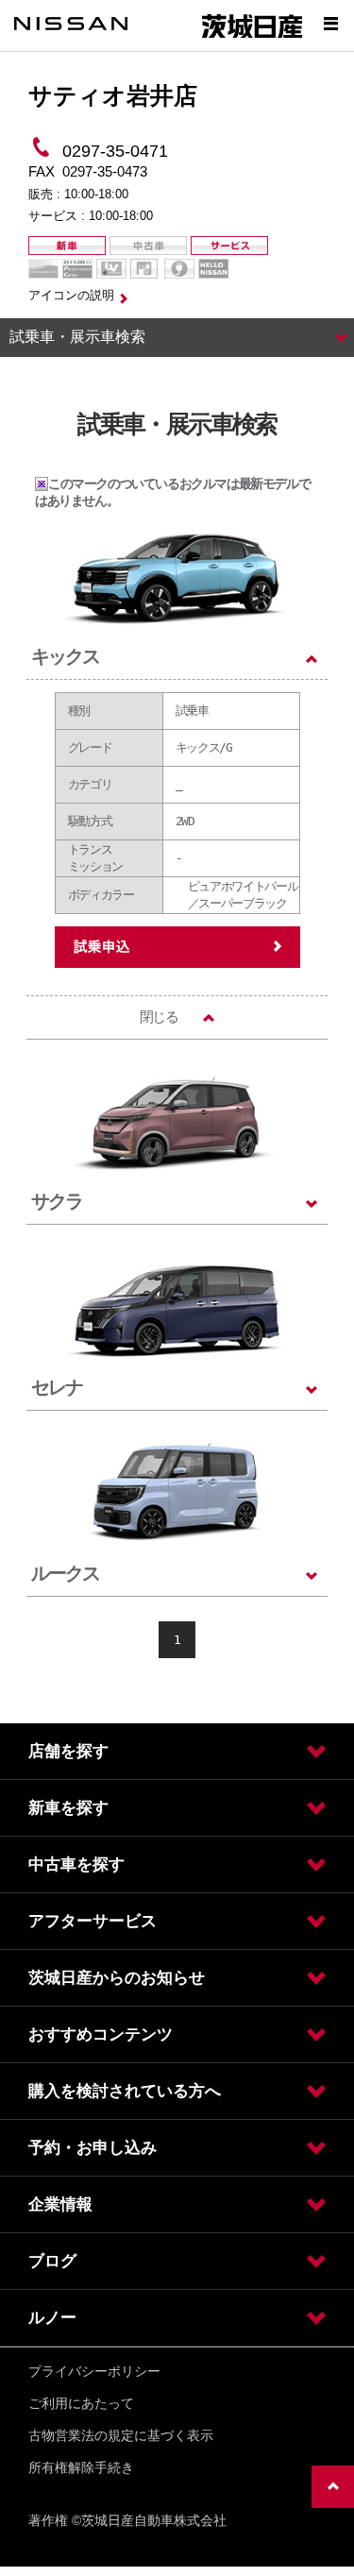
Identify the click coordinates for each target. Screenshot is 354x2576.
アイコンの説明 (71, 295)
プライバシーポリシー (94, 2371)
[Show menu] (330, 24)
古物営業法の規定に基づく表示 (121, 2435)
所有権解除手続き (81, 2467)
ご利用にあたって (81, 2403)
